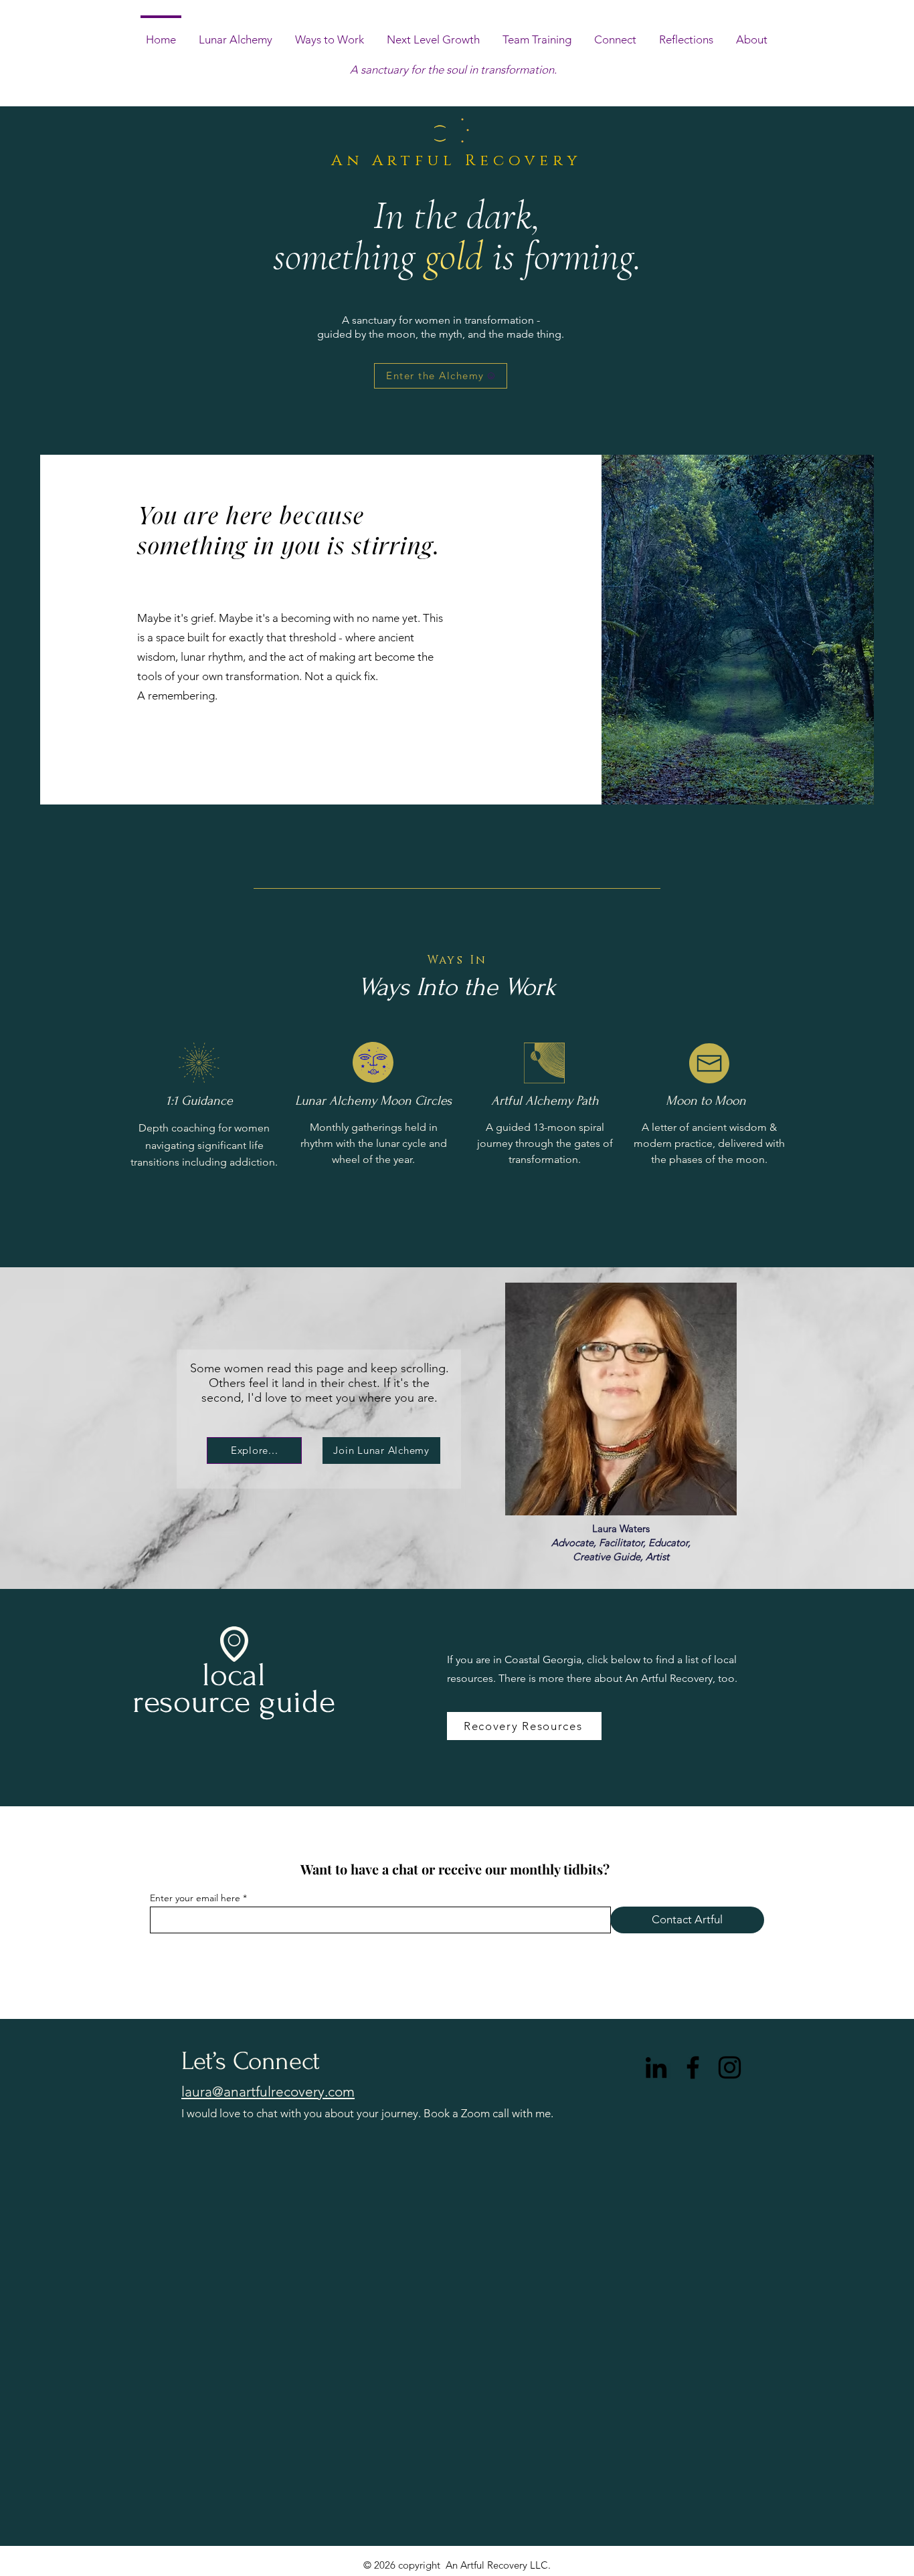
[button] (433, 33)
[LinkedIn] (656, 2067)
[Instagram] (730, 2067)
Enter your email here (195, 1898)
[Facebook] (693, 2067)
